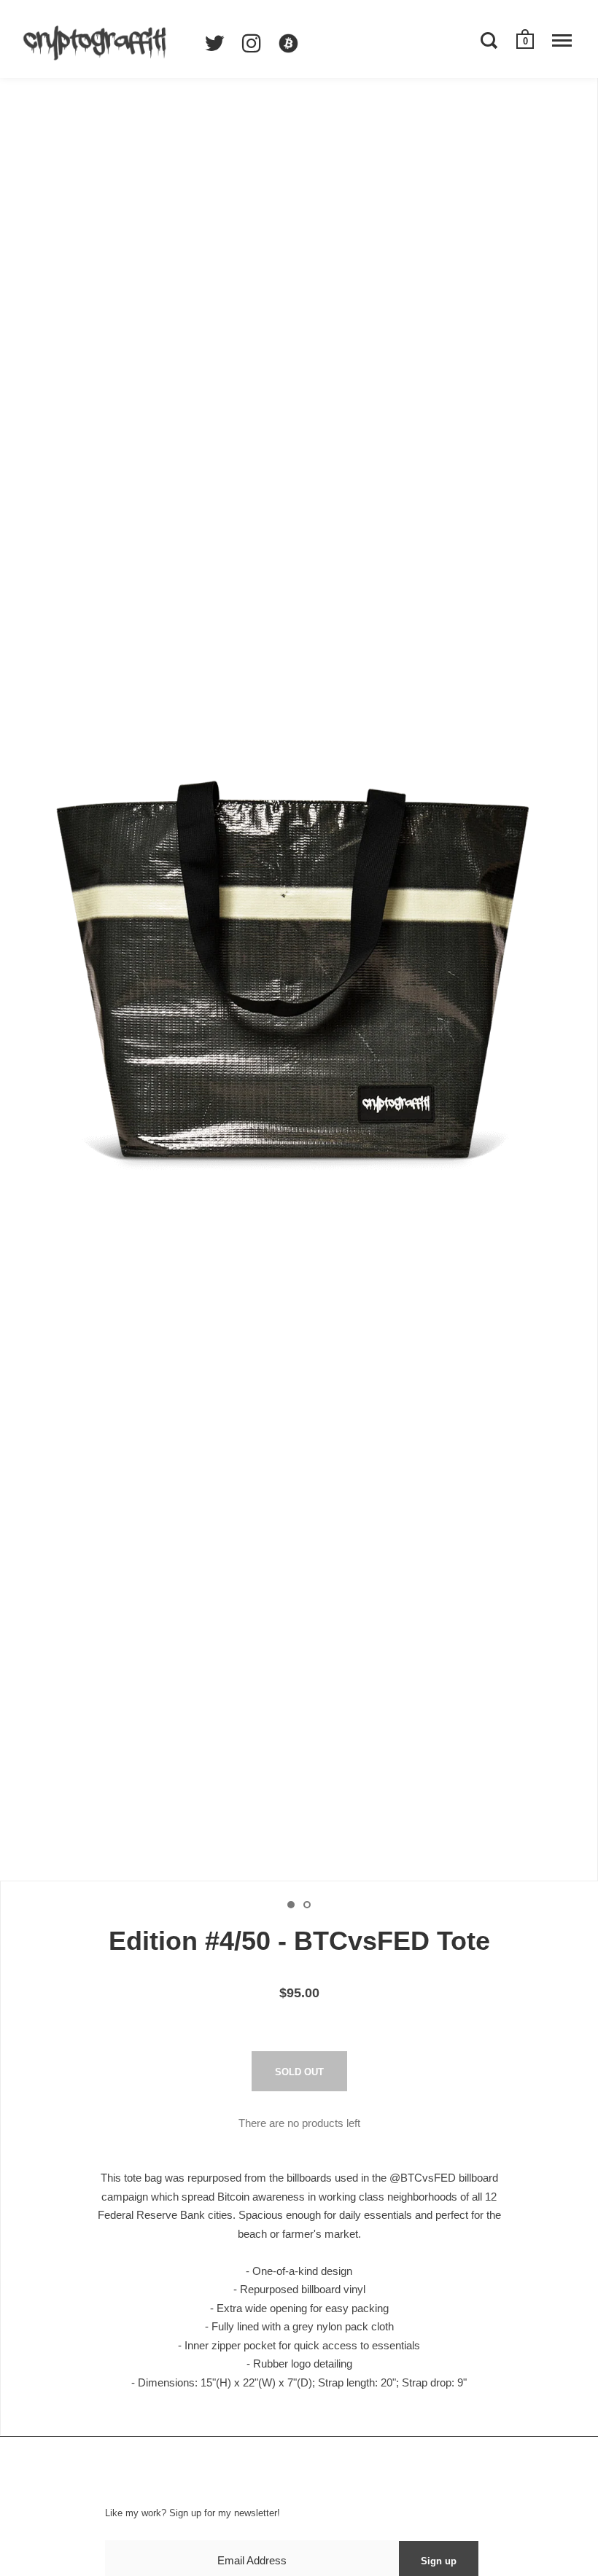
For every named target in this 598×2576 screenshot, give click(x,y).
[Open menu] (562, 40)
